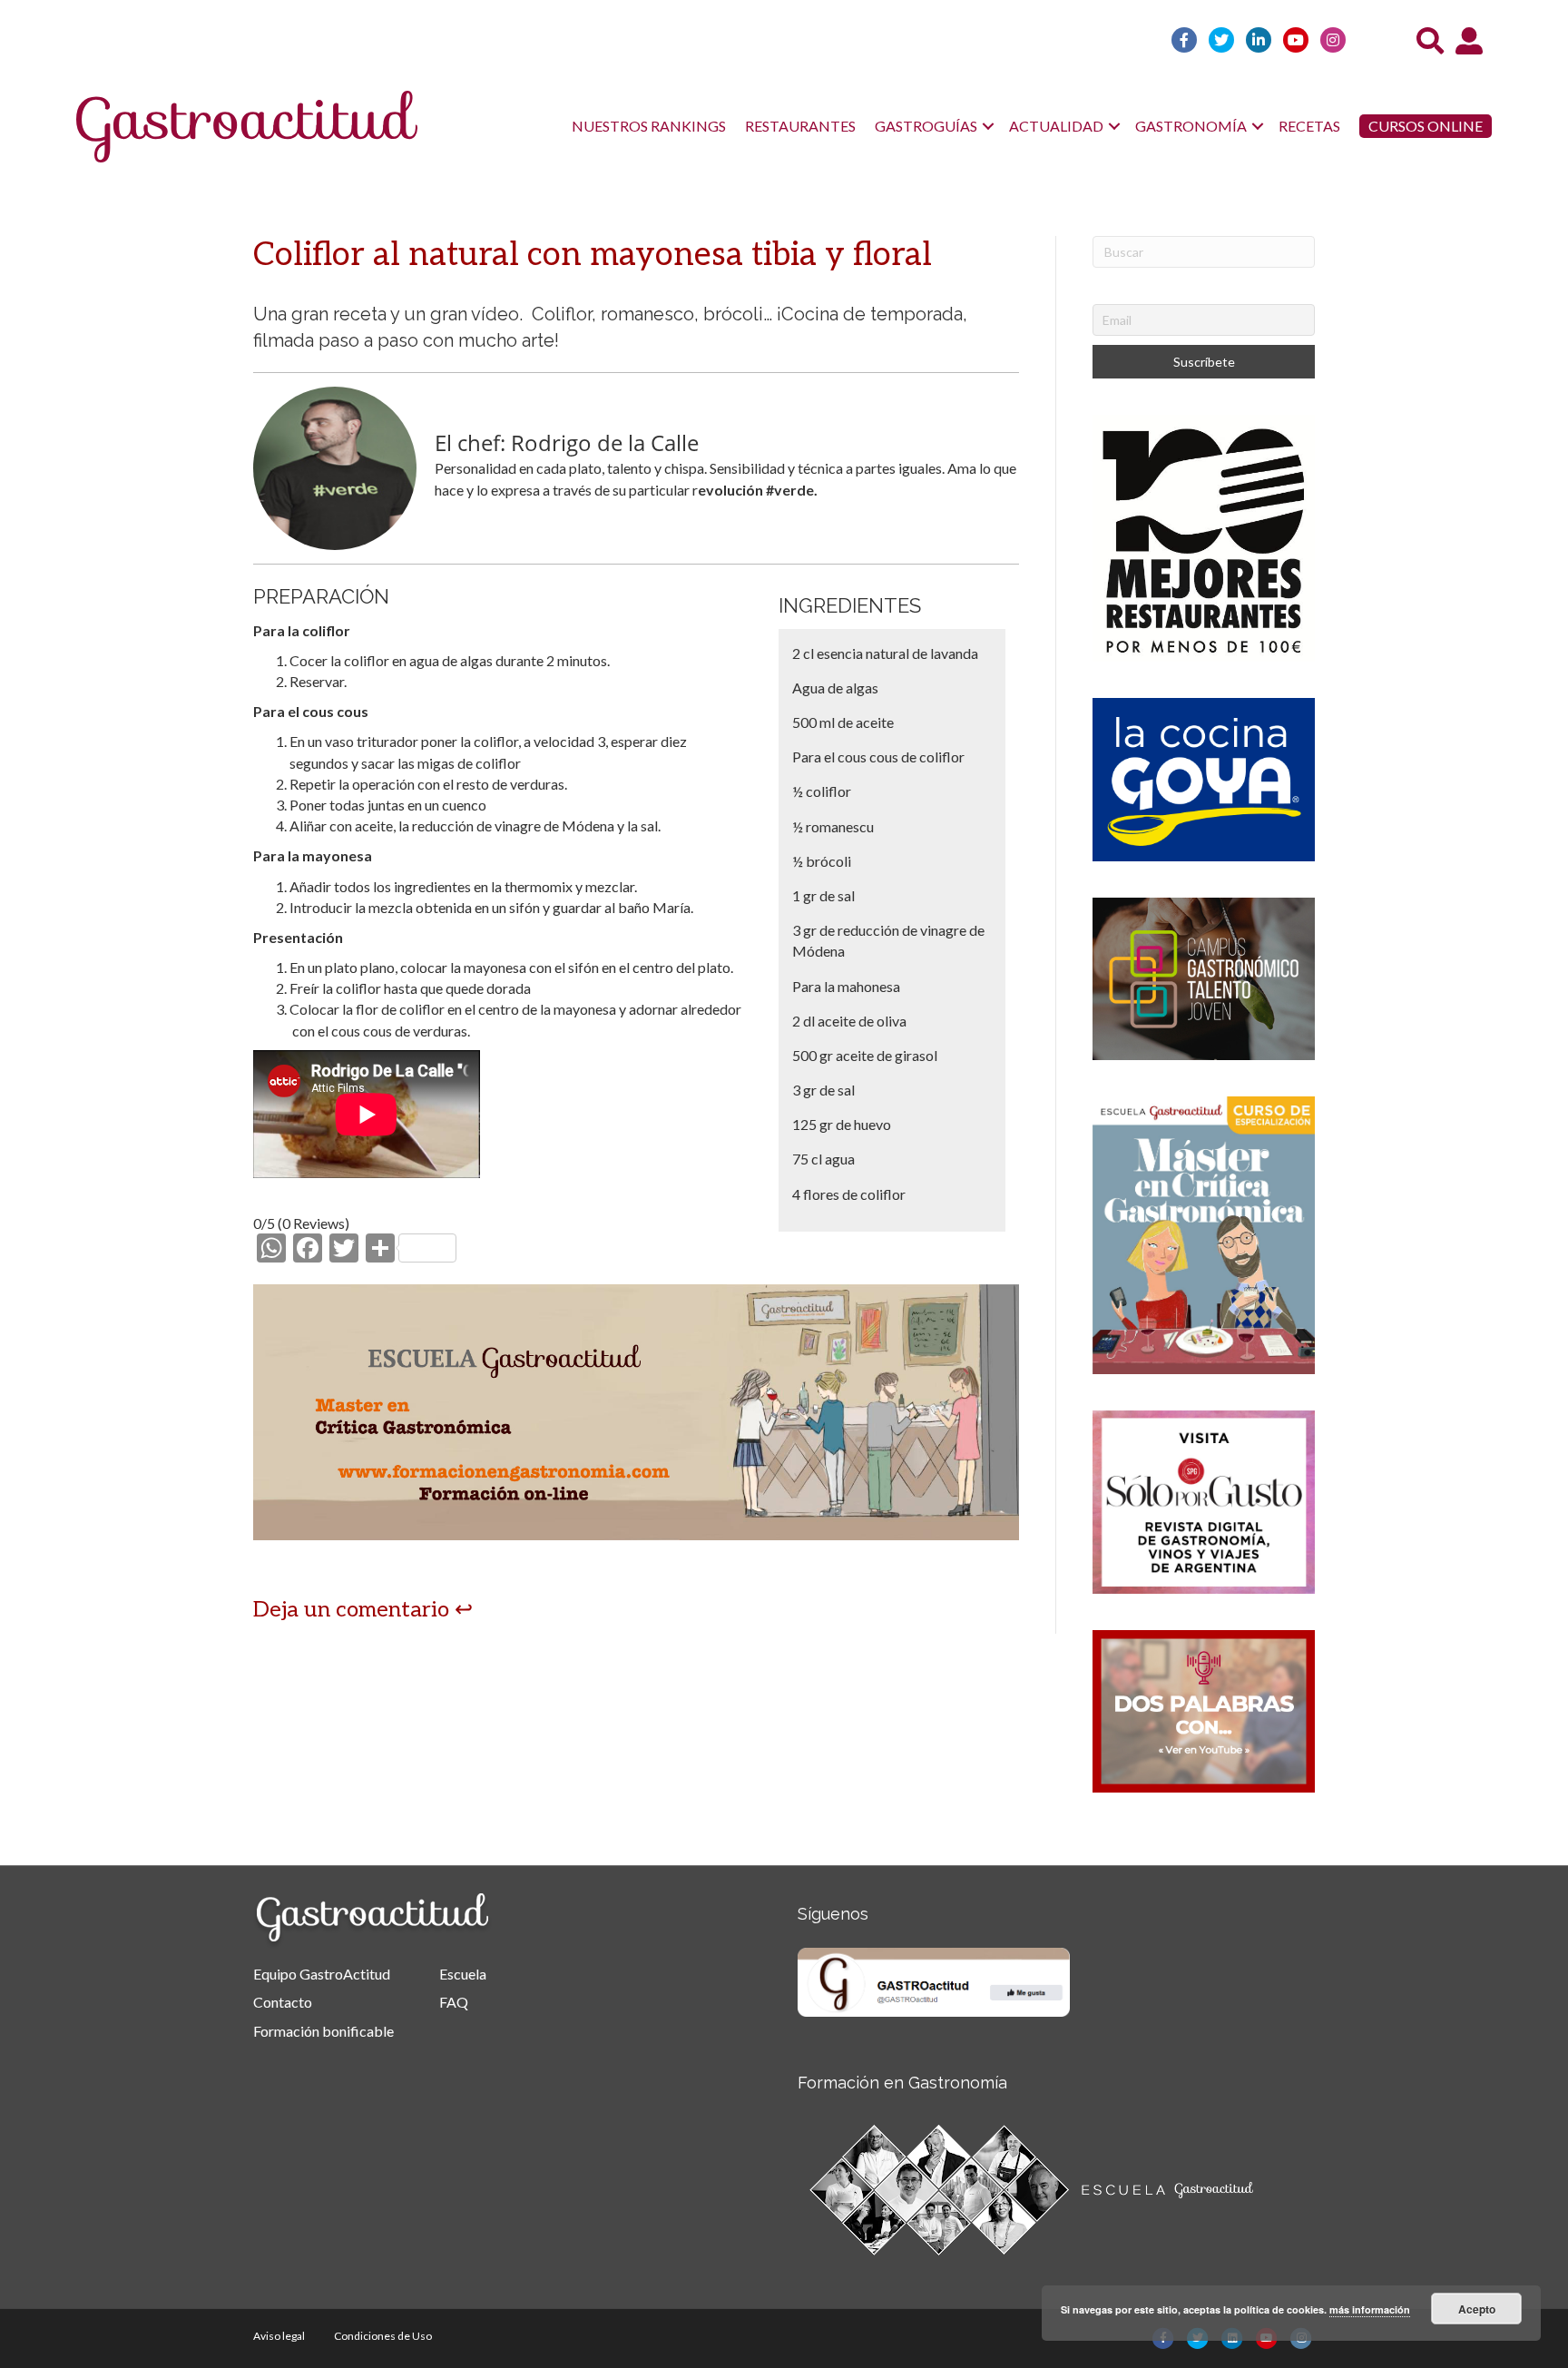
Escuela (463, 1974)
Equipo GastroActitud (322, 1974)
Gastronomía (1191, 126)
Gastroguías (926, 126)
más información (1370, 2309)
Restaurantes (800, 126)
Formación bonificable (323, 2031)
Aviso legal (279, 2336)
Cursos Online (1426, 126)
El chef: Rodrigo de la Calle (567, 442)
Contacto (283, 2002)
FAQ (454, 2002)
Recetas (1309, 126)
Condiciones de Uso (383, 2336)
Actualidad (1056, 126)
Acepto (1477, 2309)
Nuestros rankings (649, 126)
